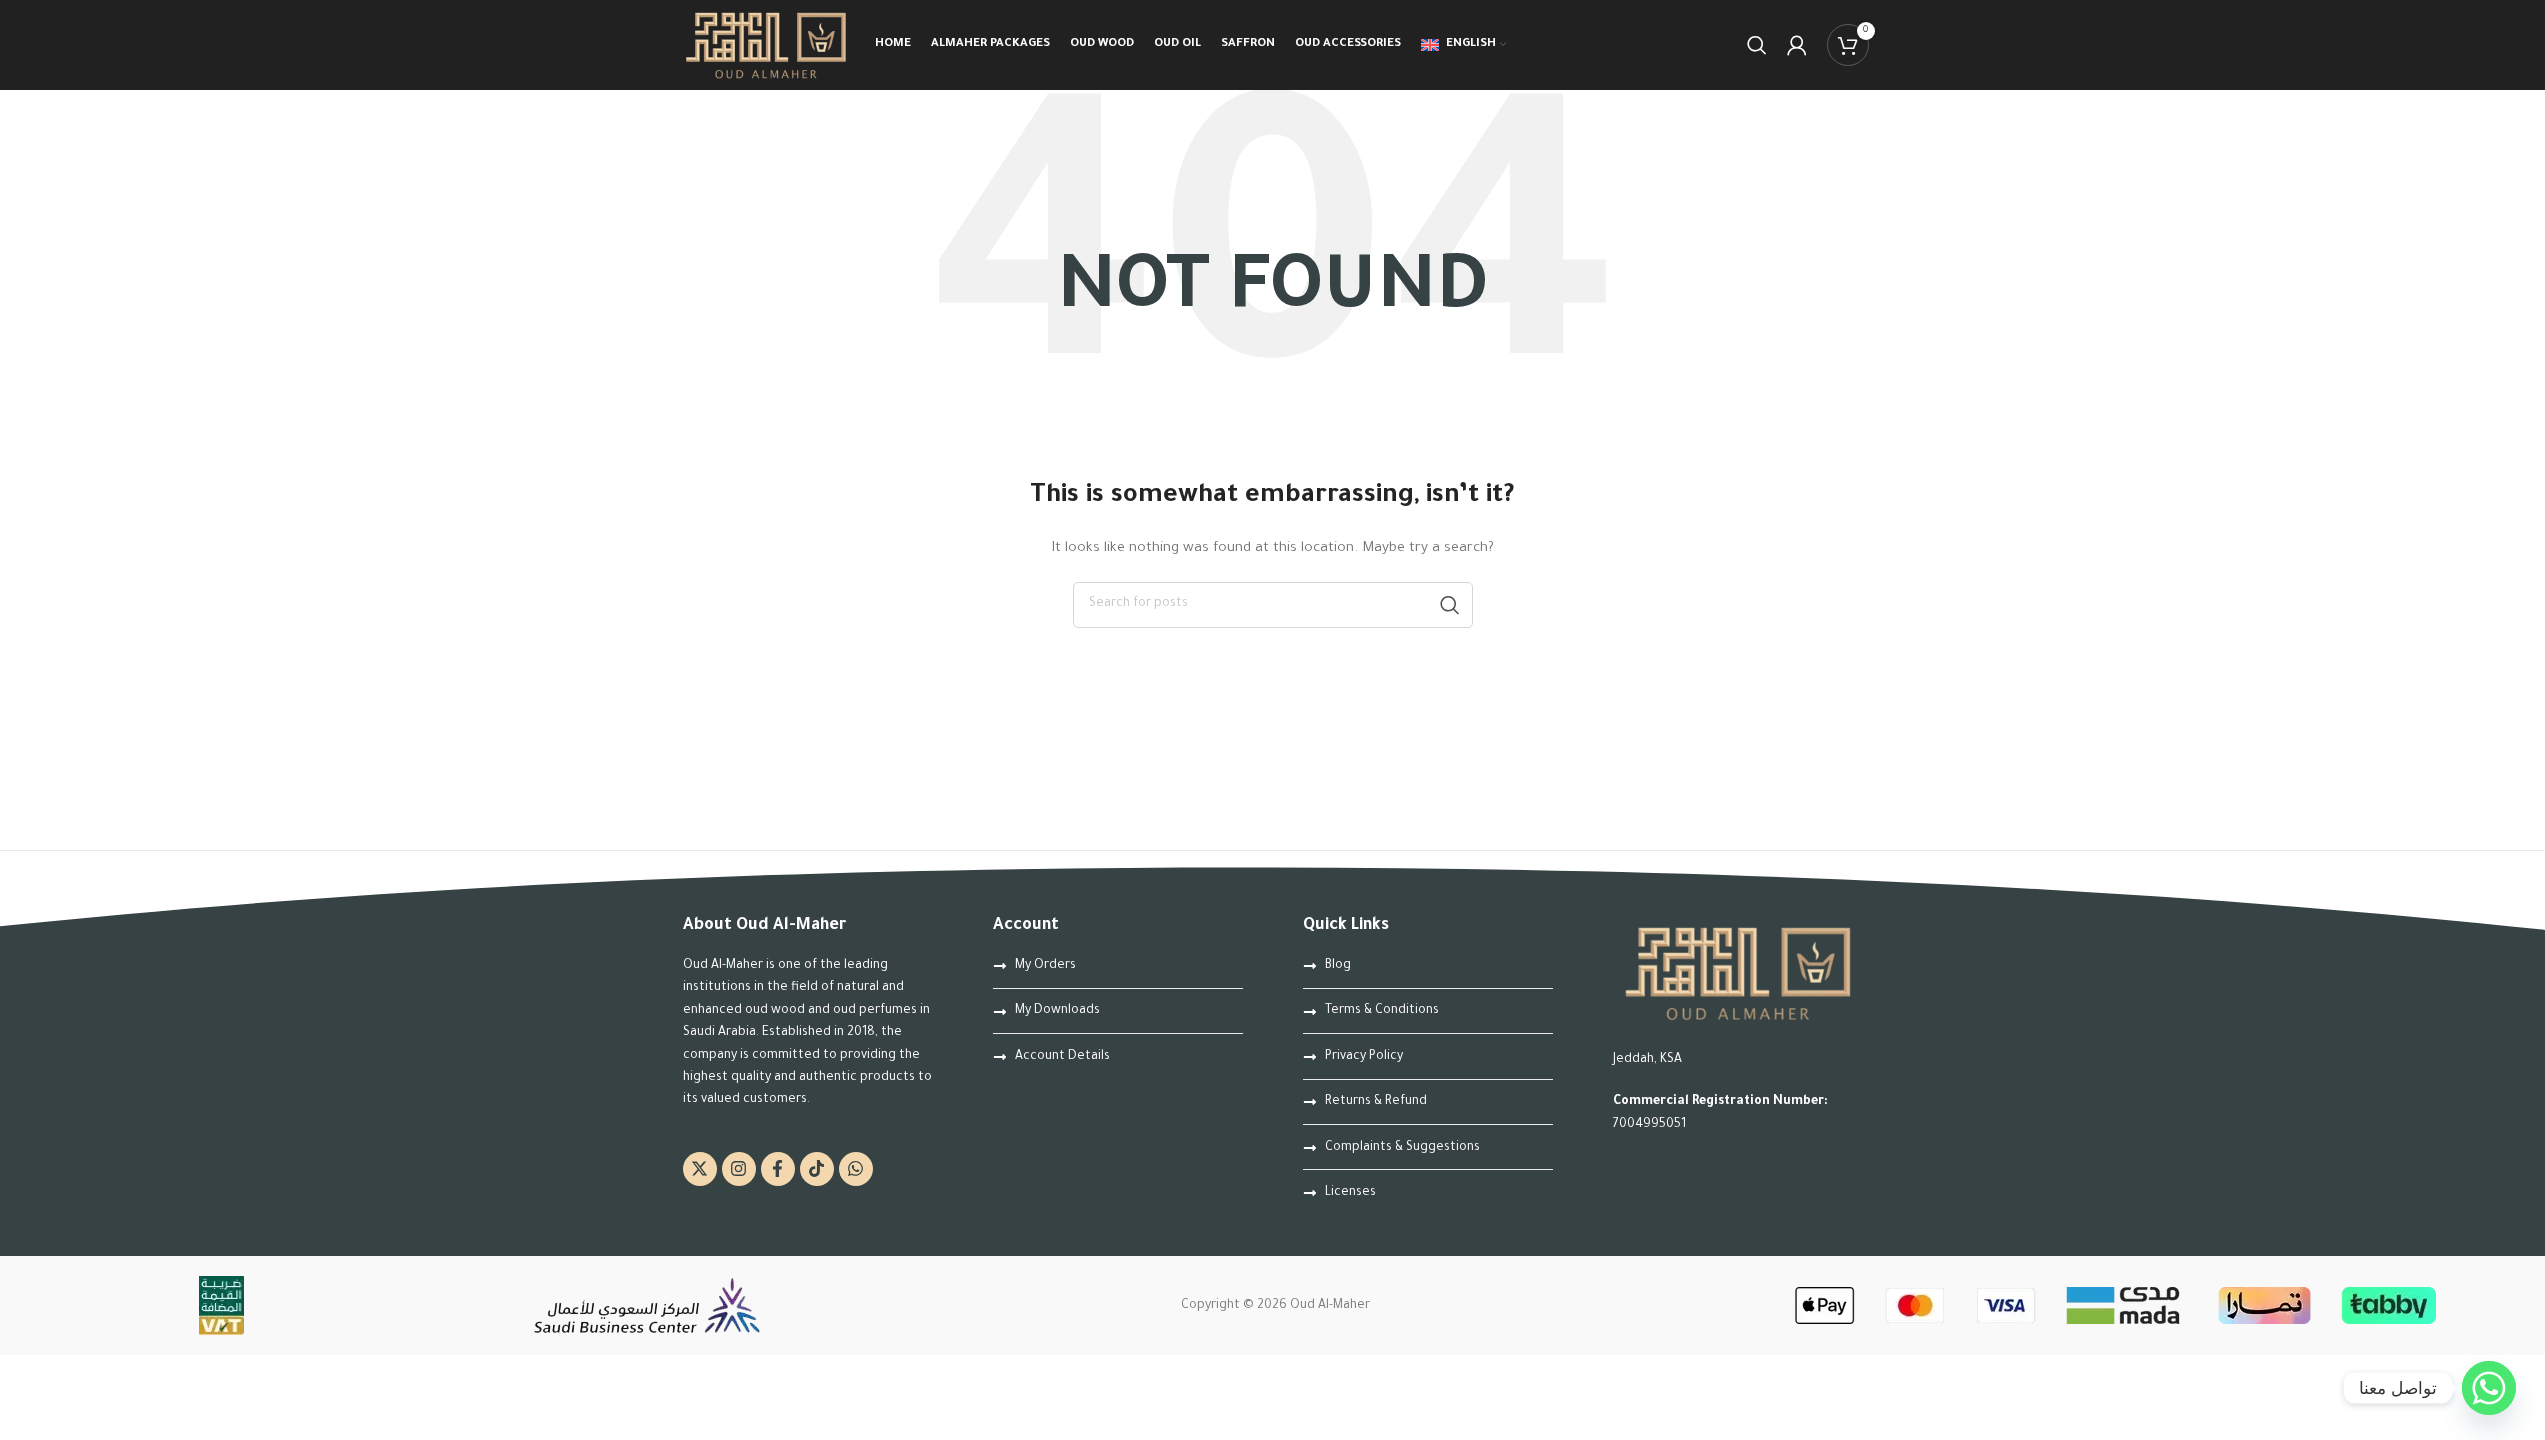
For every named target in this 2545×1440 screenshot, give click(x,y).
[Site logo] (766, 46)
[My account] (1797, 45)
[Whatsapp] (856, 1169)
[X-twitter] (700, 1169)
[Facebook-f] (778, 1169)
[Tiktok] (817, 1169)
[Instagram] (739, 1169)
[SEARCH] (1450, 605)
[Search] (1757, 45)
